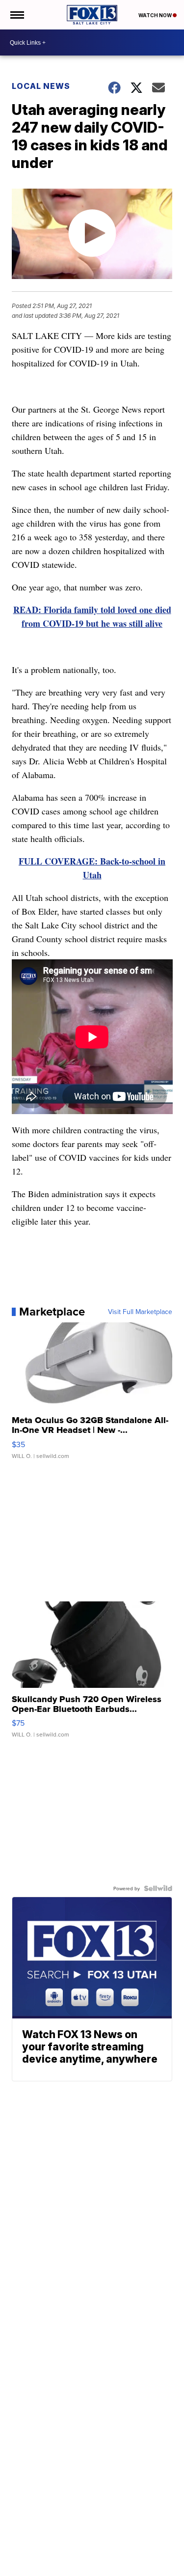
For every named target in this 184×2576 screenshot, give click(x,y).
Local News (41, 86)
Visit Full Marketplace (140, 1312)
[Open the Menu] (16, 15)
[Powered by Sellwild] (158, 1888)
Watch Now (156, 15)
